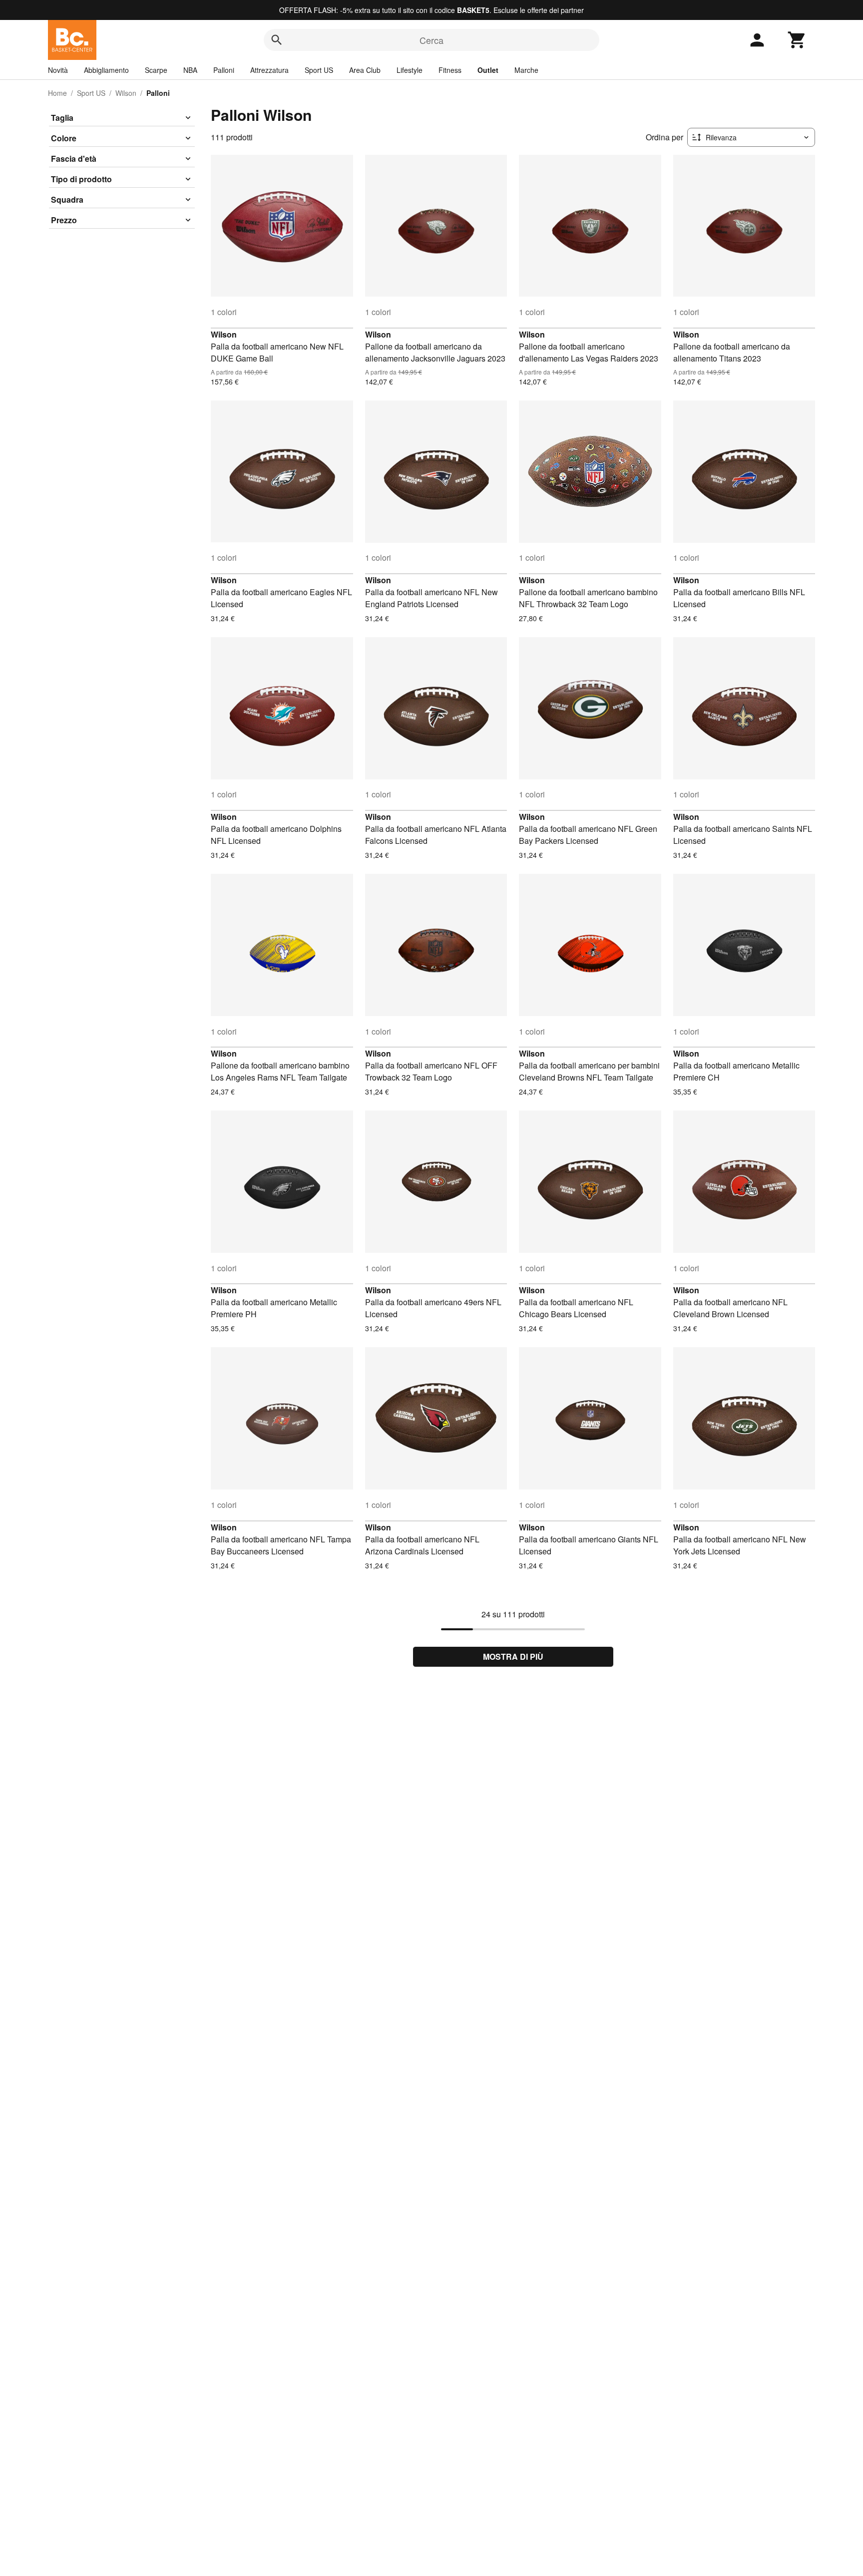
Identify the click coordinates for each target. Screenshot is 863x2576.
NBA (190, 70)
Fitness (450, 70)
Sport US (319, 70)
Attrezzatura (269, 70)
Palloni (224, 70)
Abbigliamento (106, 70)
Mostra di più (513, 1656)
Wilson (126, 93)
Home (57, 93)
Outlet (488, 70)
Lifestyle (410, 70)
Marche (526, 70)
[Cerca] (277, 40)
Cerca (431, 40)
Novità (58, 70)
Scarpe (156, 70)
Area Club (365, 70)
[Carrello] (797, 40)
